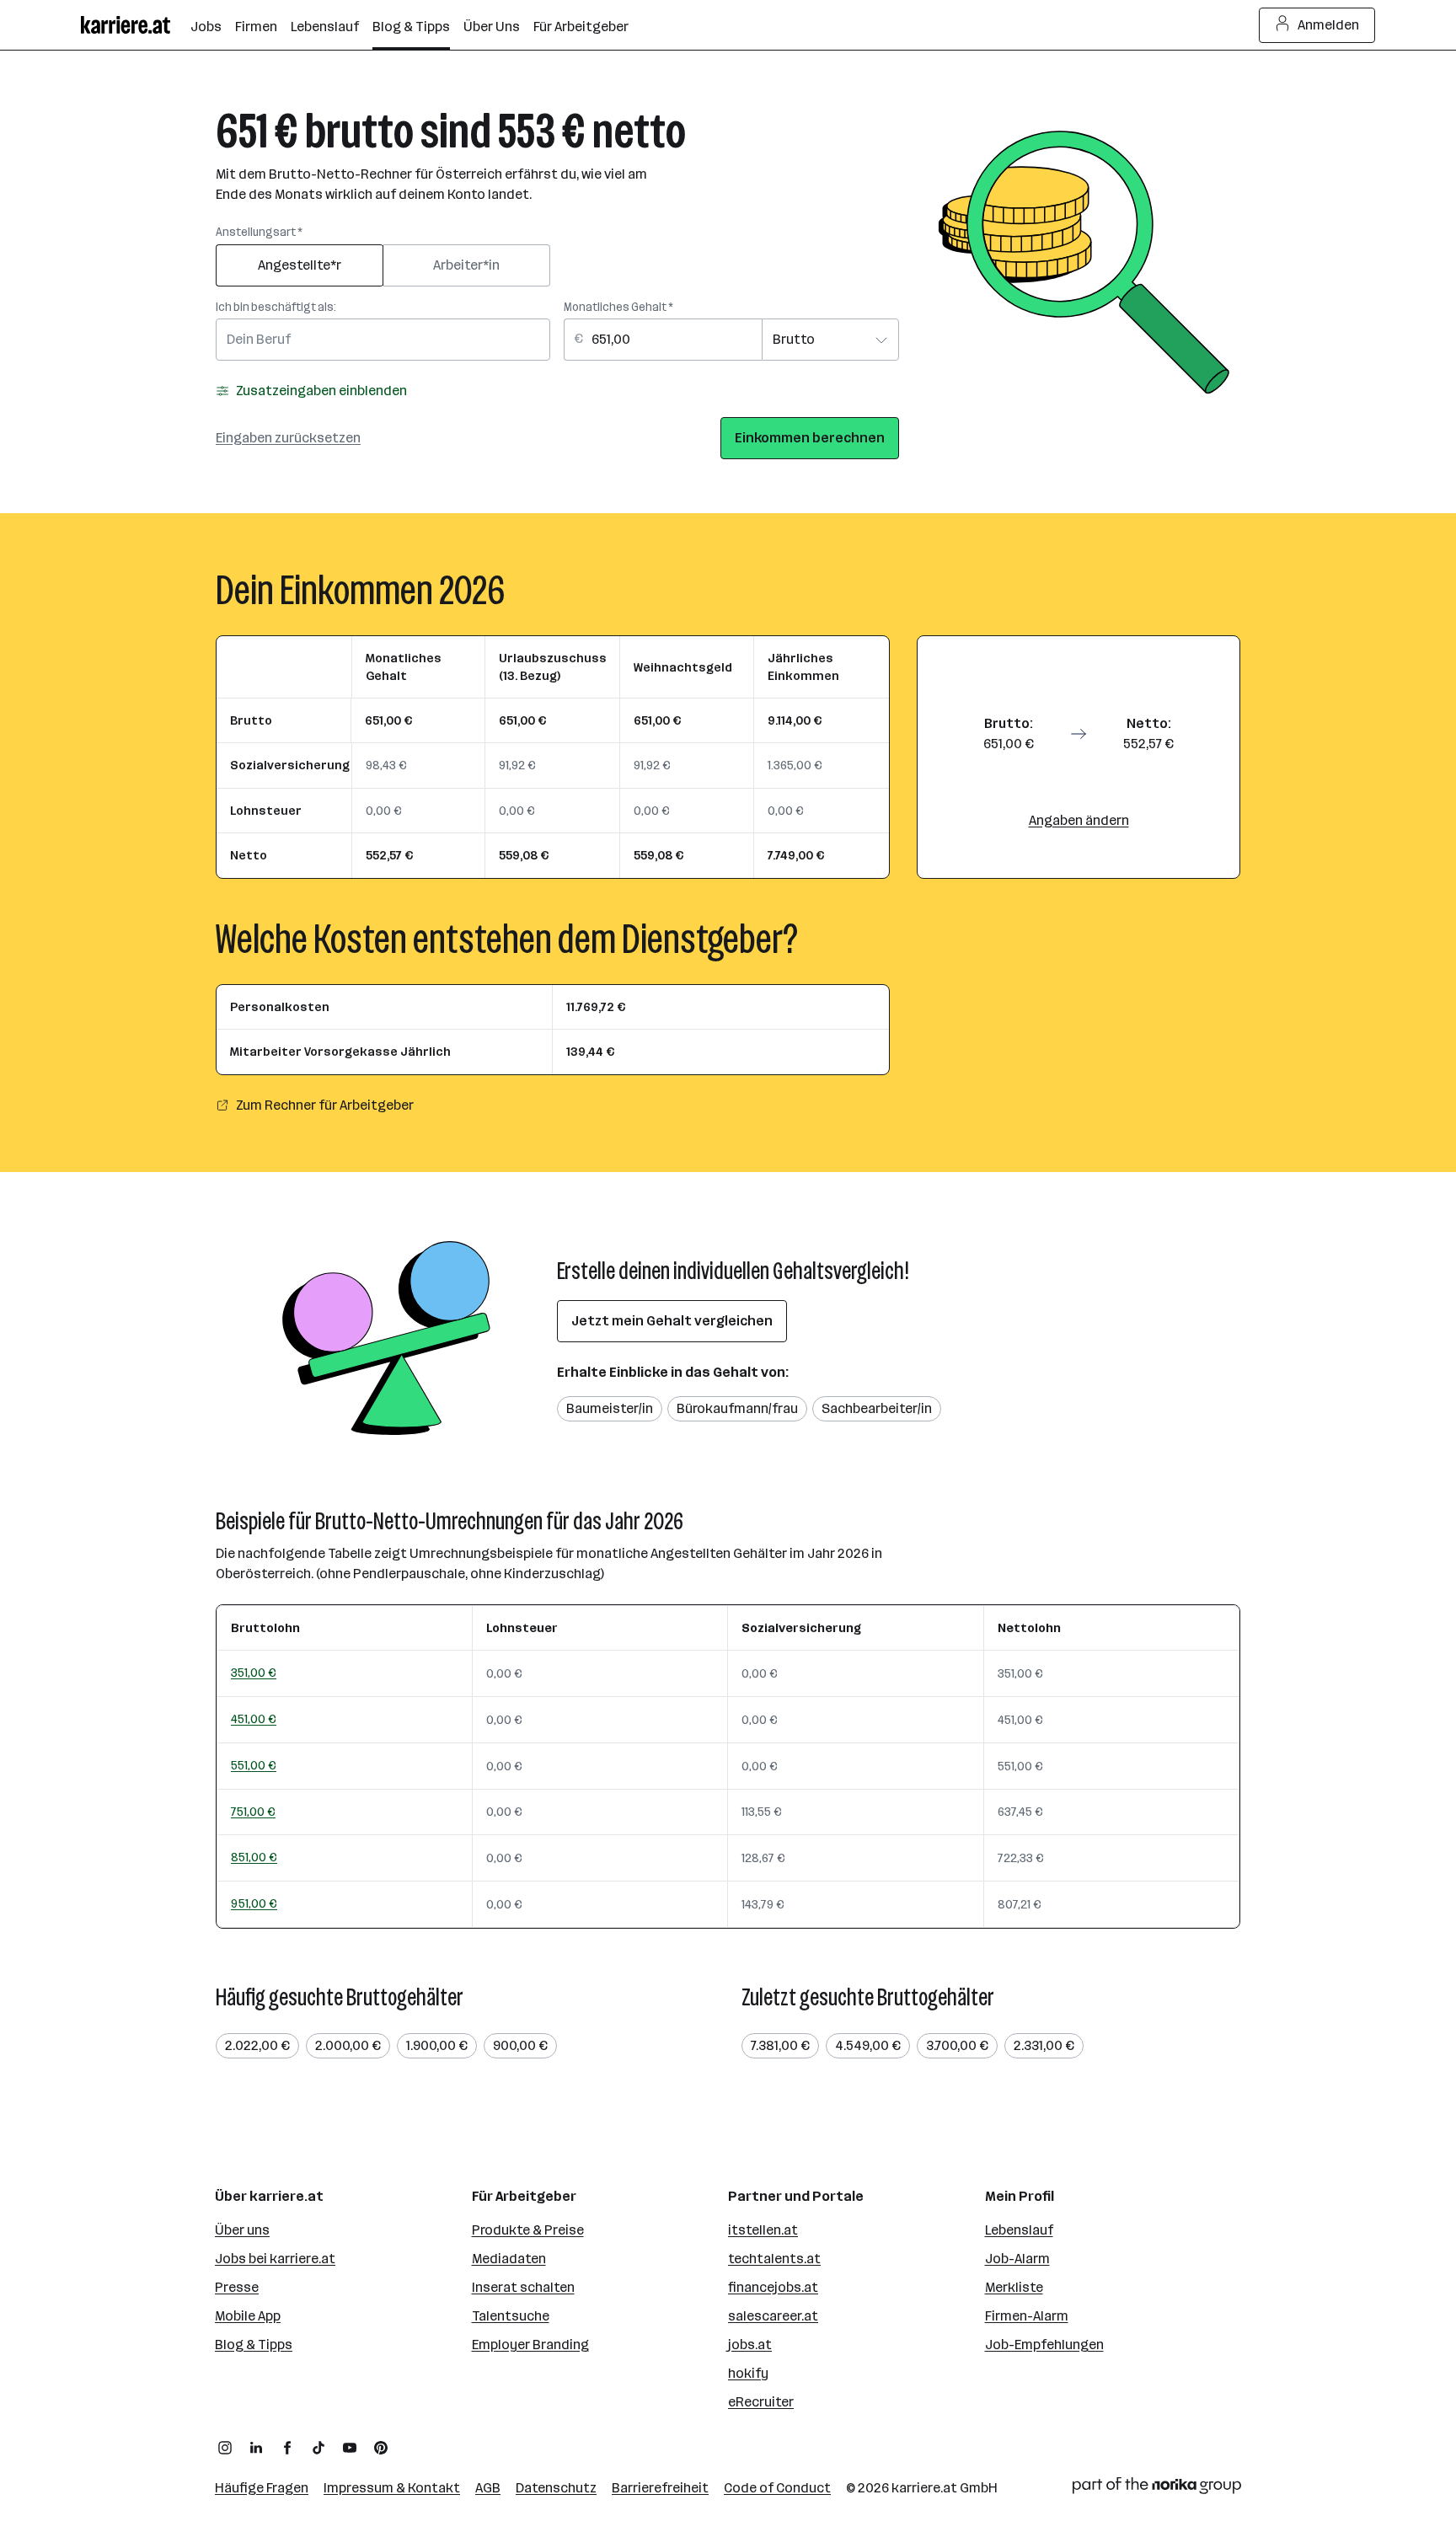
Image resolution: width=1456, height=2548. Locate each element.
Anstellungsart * (259, 232)
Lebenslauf (1019, 2230)
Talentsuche (511, 2316)
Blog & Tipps (254, 2345)
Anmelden (1328, 25)
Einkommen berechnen (810, 438)
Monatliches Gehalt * (618, 307)
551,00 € (254, 1765)
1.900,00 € (437, 2045)
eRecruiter (761, 2402)
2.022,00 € (257, 2045)
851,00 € (254, 1857)
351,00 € (254, 1673)
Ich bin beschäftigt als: (276, 307)
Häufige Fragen (262, 2488)
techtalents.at (774, 2259)
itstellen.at (763, 2230)
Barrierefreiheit (660, 2488)
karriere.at (924, 2488)
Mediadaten (509, 2259)
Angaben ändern (1079, 820)
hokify (748, 2373)
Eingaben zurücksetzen (288, 438)
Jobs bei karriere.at (275, 2259)
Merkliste (1014, 2287)
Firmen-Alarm (1027, 2316)
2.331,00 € (1044, 2045)
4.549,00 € (868, 2045)
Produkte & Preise (528, 2230)
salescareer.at (773, 2316)
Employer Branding (530, 2345)
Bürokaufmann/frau (737, 1408)
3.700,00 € (957, 2045)
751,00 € (253, 1812)
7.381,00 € (780, 2045)
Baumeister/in (610, 1408)
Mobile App (248, 2316)
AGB (488, 2488)
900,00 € (520, 2045)
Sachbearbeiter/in (877, 1408)
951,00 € (254, 1903)
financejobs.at (773, 2287)
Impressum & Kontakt (392, 2488)
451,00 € (254, 1719)
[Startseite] (136, 25)
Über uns (242, 2230)
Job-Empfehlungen (1044, 2345)
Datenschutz (556, 2488)
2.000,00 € (348, 2045)
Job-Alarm (1017, 2259)
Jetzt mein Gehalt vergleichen (672, 1321)
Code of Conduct (777, 2488)
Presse (237, 2287)
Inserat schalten (523, 2287)
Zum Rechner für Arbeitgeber (325, 1105)
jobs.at (750, 2345)
